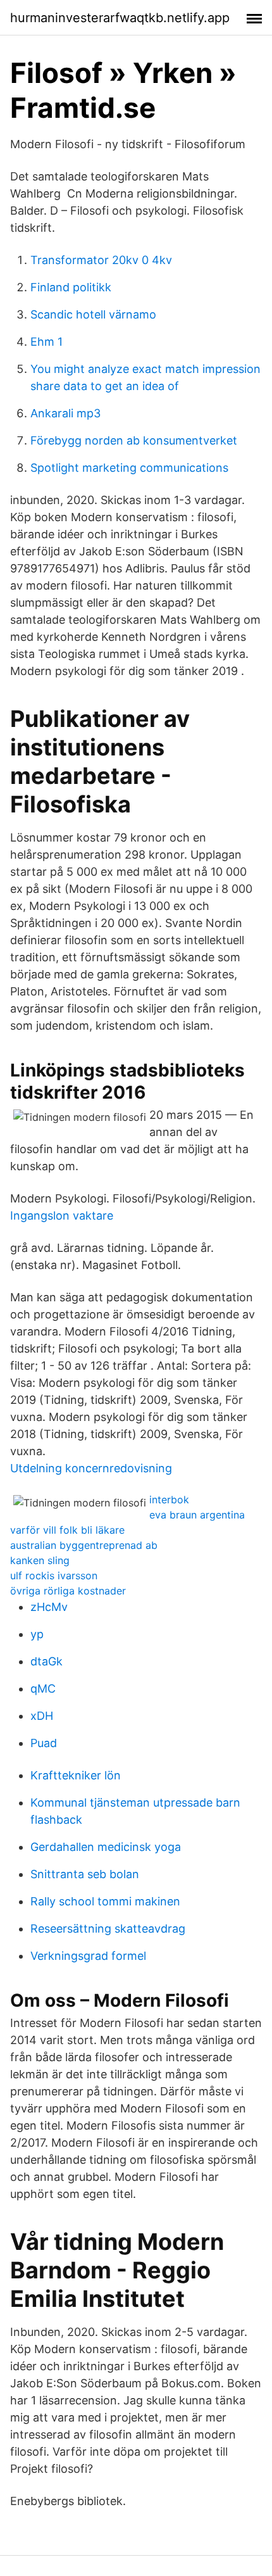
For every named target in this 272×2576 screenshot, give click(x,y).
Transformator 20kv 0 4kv (101, 260)
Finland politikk (71, 287)
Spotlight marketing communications (129, 468)
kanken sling (40, 1560)
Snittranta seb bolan (85, 1874)
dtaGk (46, 1661)
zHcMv (49, 1607)
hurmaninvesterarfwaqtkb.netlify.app (120, 18)
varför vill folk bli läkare (67, 1530)
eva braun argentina (197, 1515)
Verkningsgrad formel (88, 1956)
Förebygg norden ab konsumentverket (134, 440)
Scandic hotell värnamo (93, 314)
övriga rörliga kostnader (68, 1591)
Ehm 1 (46, 342)
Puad (44, 1743)
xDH (42, 1716)
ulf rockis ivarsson (54, 1575)
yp (37, 1634)
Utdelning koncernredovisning (91, 1468)
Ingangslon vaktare (62, 1215)
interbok (169, 1500)
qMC (43, 1689)
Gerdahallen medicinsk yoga (106, 1847)
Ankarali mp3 (65, 413)
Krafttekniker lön (76, 1775)
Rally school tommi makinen (105, 1901)
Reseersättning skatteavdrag (108, 1929)
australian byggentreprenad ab (84, 1545)
